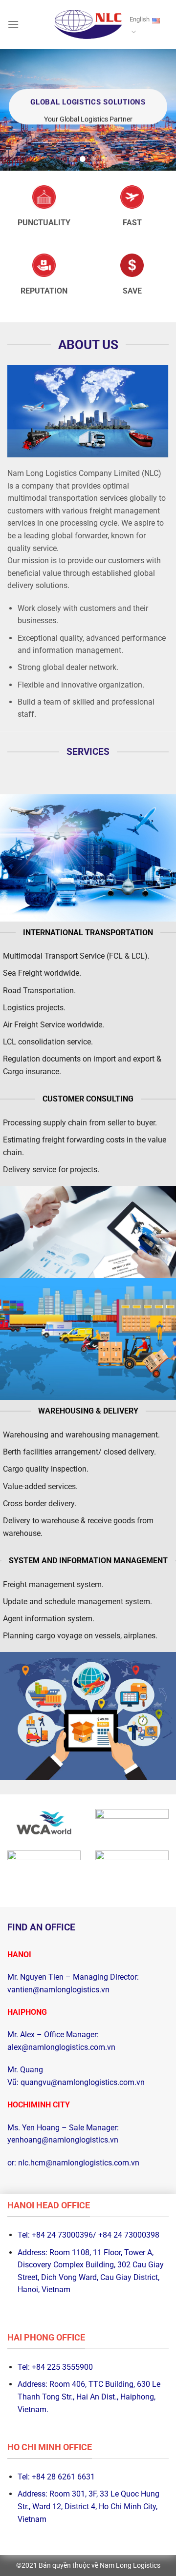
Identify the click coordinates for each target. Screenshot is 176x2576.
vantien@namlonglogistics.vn (58, 1990)
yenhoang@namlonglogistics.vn (63, 2140)
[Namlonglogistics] (88, 25)
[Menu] (13, 24)
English (140, 19)
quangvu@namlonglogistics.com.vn (82, 2082)
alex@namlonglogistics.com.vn (61, 2047)
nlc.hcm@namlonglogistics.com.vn (79, 2163)
